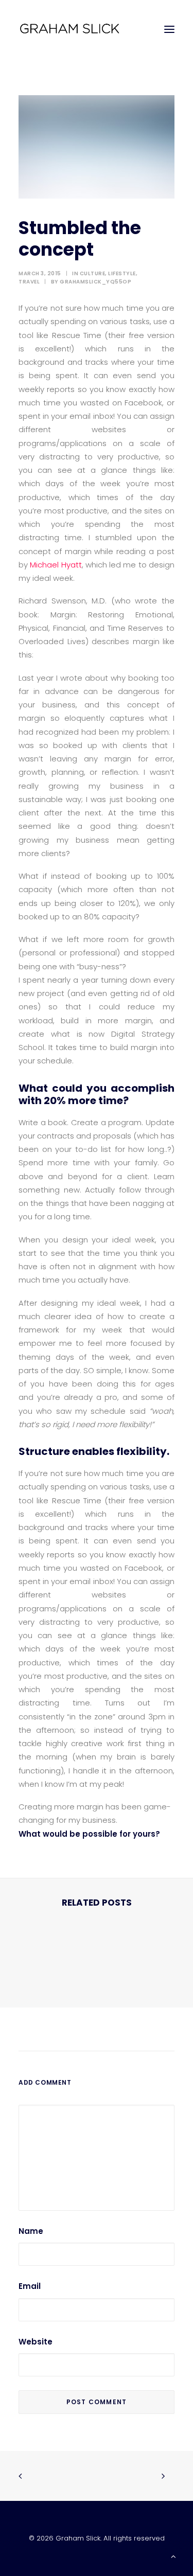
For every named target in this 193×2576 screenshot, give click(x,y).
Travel (29, 282)
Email (30, 2286)
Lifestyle (122, 273)
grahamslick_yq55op (95, 282)
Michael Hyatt (56, 565)
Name (31, 2231)
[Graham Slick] (69, 29)
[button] (169, 29)
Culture (93, 273)
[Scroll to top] (173, 2556)
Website (36, 2342)
